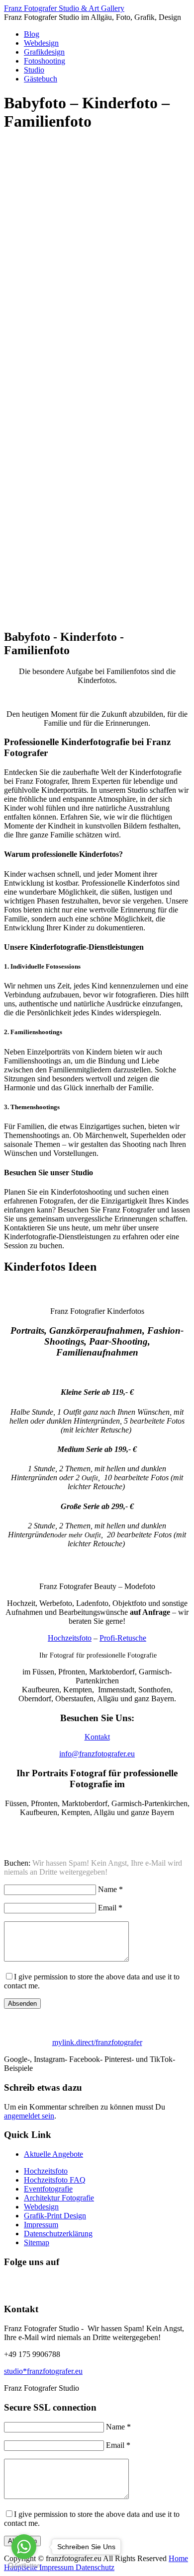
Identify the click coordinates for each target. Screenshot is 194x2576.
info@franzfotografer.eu (97, 1754)
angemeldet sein (29, 2116)
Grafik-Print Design (55, 2216)
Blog (32, 34)
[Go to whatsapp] (24, 2547)
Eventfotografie (48, 2189)
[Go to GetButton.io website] (24, 2566)
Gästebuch (41, 79)
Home (178, 2558)
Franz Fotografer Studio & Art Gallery (64, 8)
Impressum (41, 2225)
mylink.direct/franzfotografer (97, 2042)
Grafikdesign (44, 52)
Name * (110, 1889)
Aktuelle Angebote (53, 2154)
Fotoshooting (45, 61)
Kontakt (97, 1737)
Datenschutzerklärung (58, 2234)
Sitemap (37, 2242)
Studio (34, 70)
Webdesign (41, 43)
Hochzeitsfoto (70, 1638)
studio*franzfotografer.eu (43, 2371)
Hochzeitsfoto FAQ (55, 2180)
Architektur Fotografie (59, 2198)
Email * (110, 1908)
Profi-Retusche (123, 1638)
